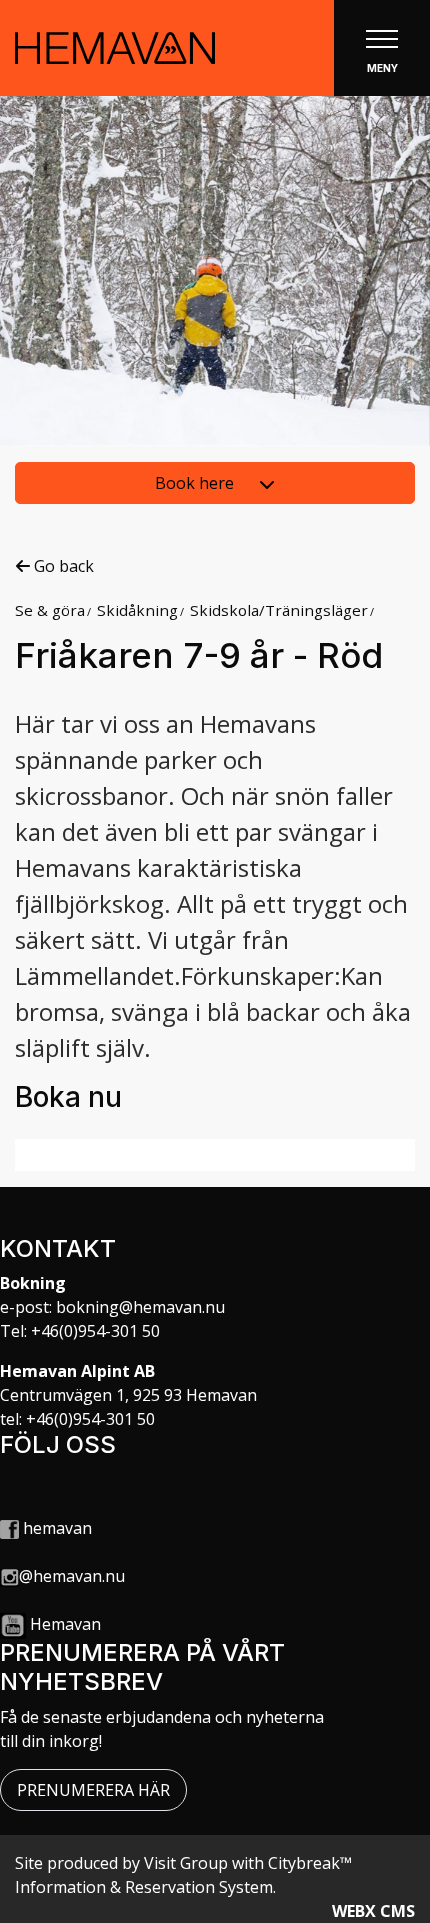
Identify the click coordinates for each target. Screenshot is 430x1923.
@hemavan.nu (72, 1576)
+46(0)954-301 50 (95, 1331)
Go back (62, 566)
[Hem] (115, 48)
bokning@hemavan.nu (140, 1307)
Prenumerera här (93, 1790)
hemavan (55, 1528)
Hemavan (65, 1624)
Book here (196, 483)
